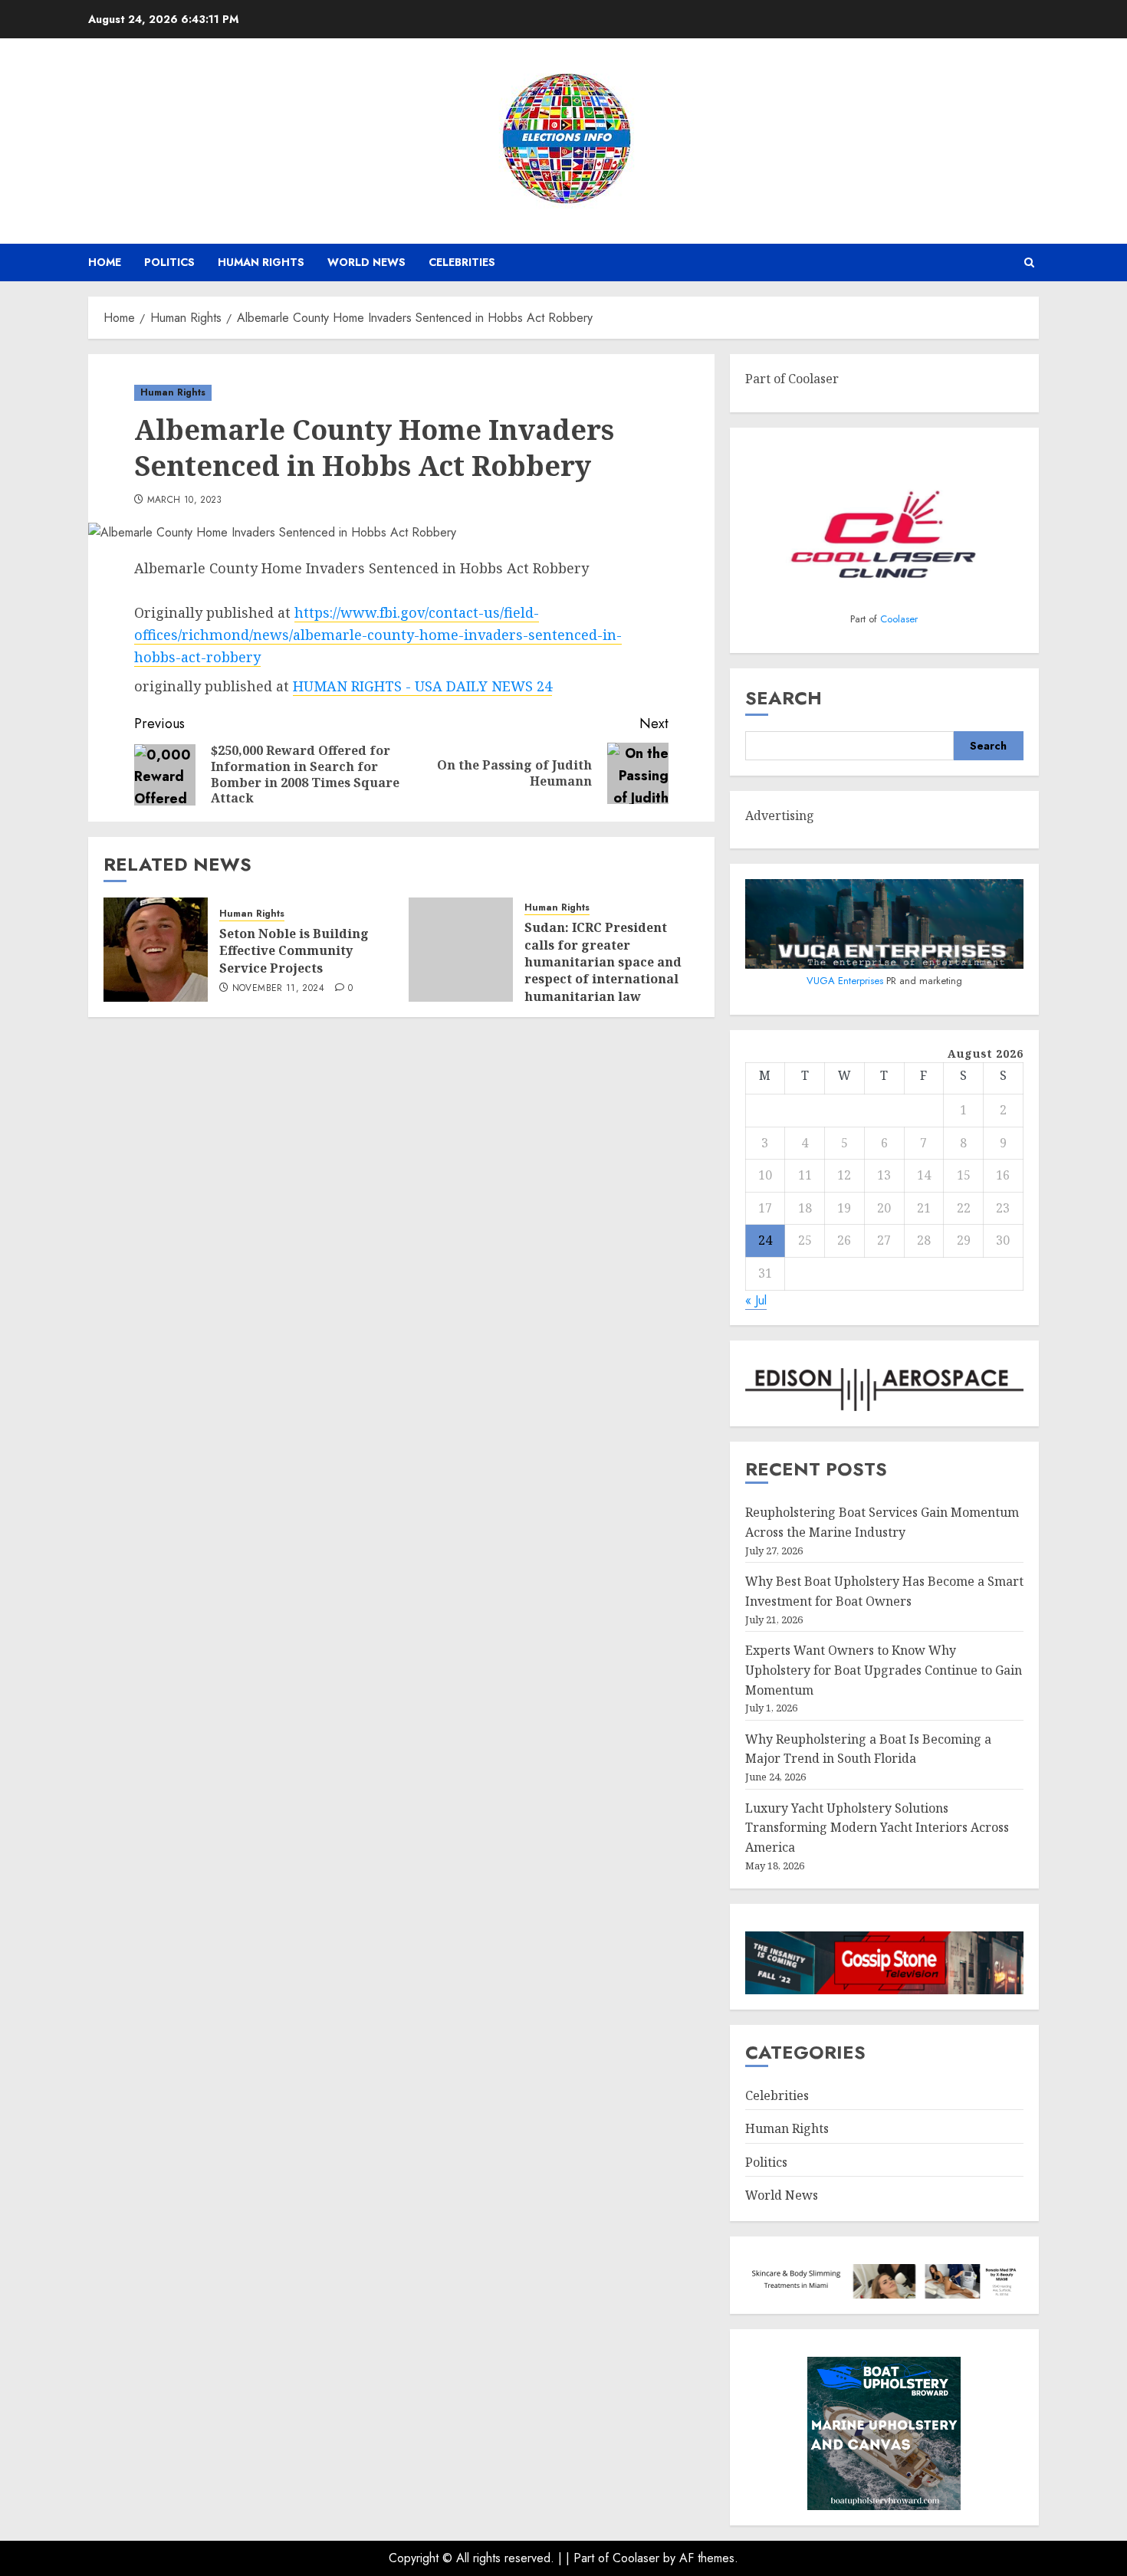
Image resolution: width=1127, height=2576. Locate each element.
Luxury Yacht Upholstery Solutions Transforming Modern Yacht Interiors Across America (877, 1828)
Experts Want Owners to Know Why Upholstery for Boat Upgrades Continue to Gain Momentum (884, 1670)
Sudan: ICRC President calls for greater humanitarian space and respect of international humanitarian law (603, 962)
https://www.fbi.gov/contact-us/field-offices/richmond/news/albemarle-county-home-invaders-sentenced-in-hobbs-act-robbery (378, 635)
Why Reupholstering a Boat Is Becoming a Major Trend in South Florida (868, 1749)
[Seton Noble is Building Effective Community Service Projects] (156, 950)
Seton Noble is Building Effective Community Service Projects (294, 951)
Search (784, 698)
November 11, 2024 (278, 989)
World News (366, 262)
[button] (1029, 263)
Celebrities (462, 262)
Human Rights (261, 262)
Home (105, 262)
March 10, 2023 (185, 500)
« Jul (756, 1300)
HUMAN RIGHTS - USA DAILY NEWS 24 (422, 686)
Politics (169, 262)
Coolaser (899, 619)
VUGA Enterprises (846, 981)
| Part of (589, 2558)
